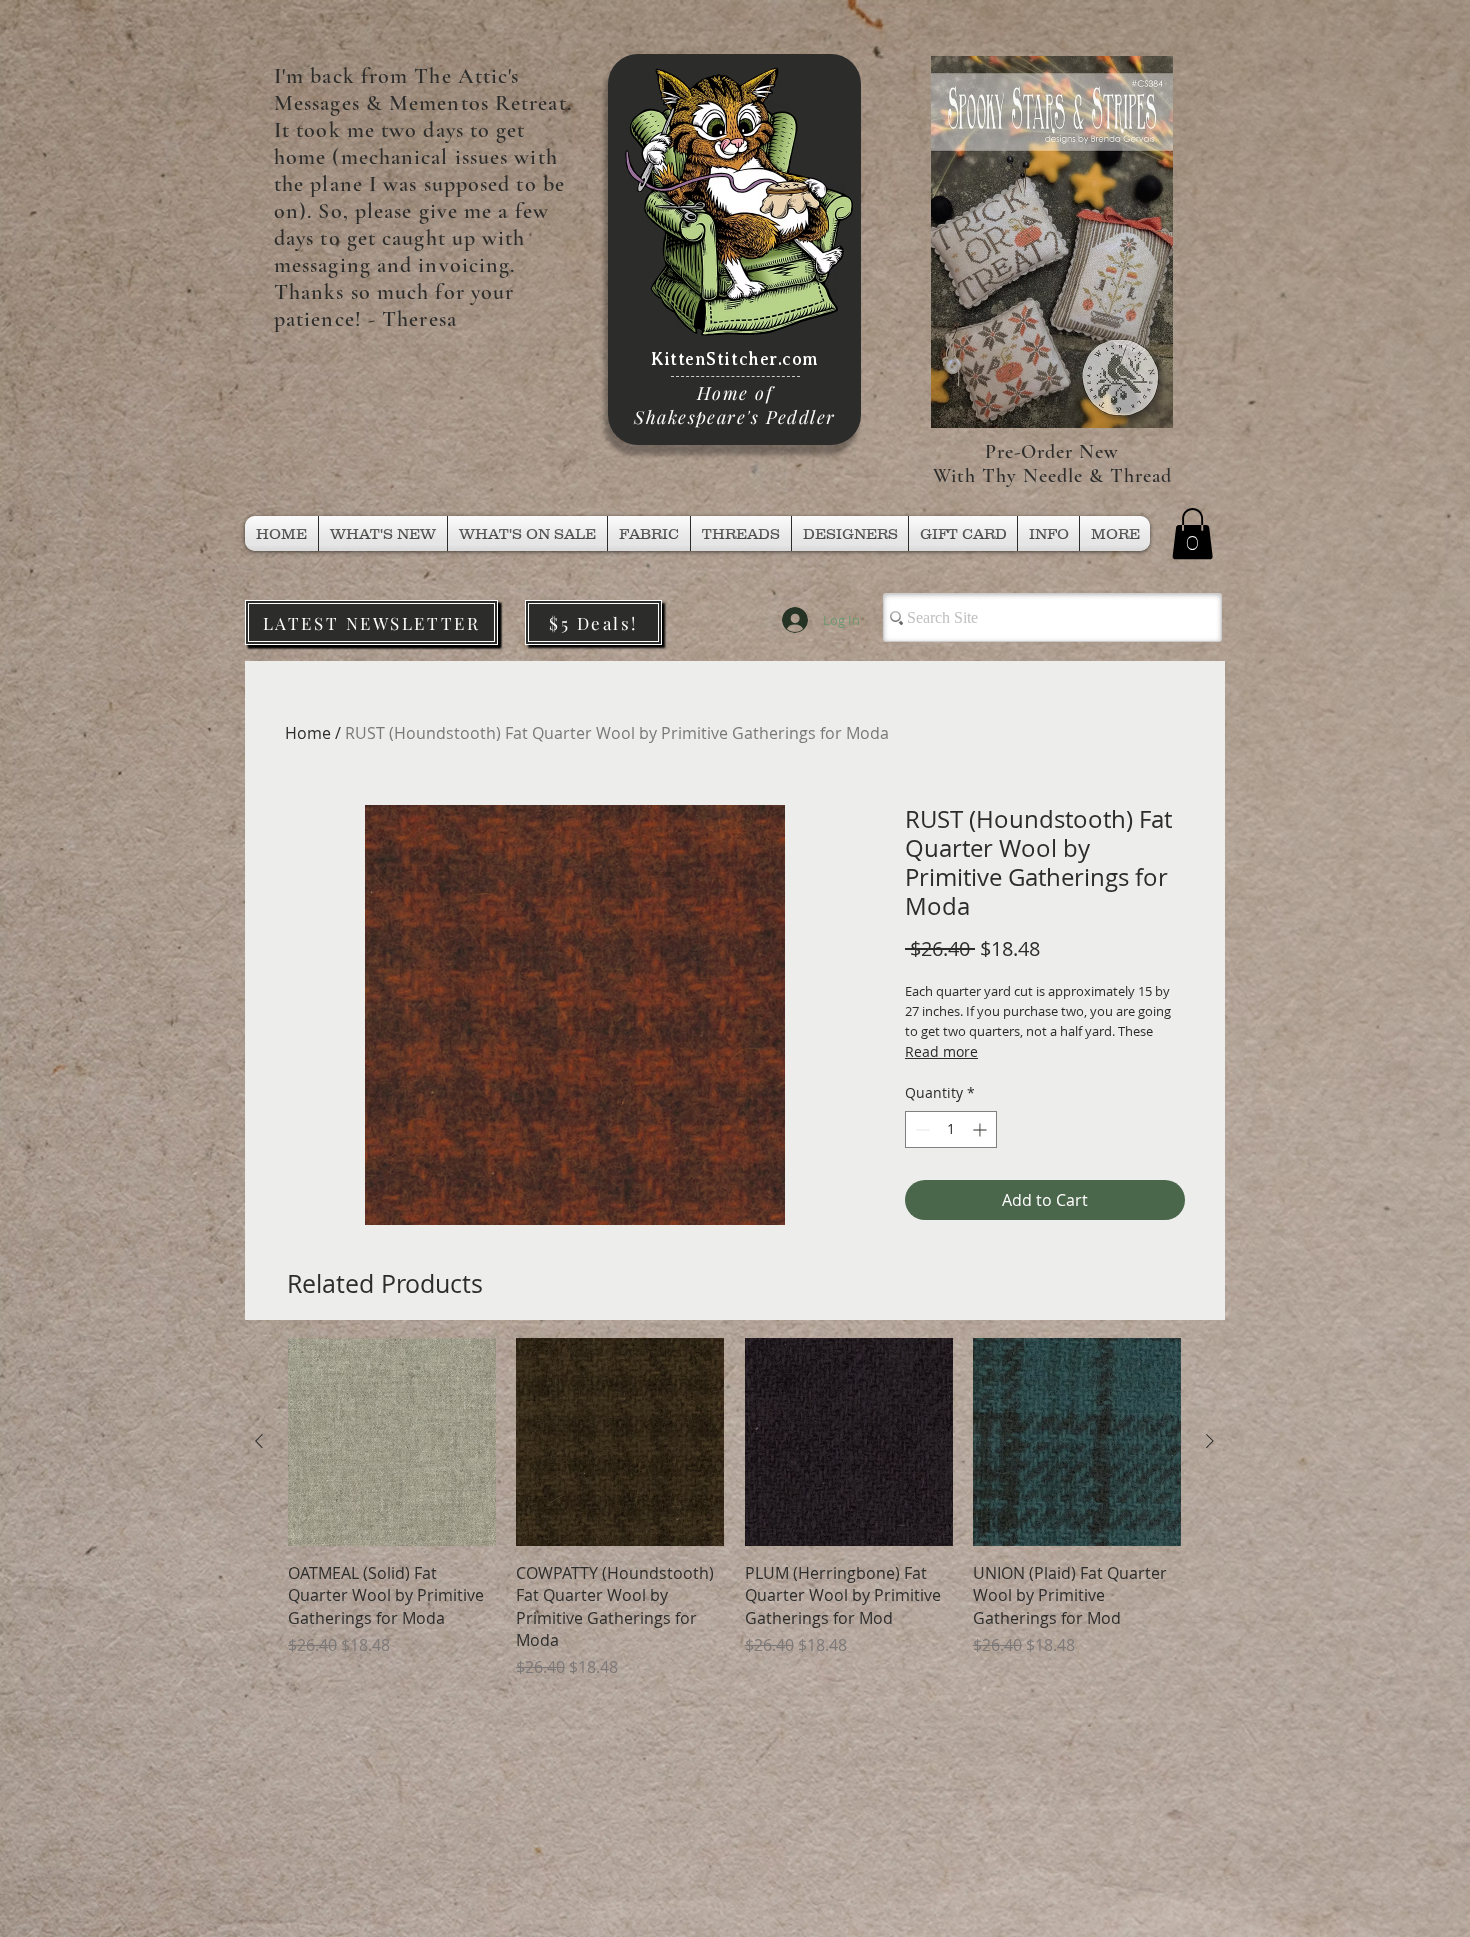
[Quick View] (392, 1442)
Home (308, 733)
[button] (741, 533)
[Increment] (981, 1129)
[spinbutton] (951, 1129)
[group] (734, 1509)
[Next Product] (1210, 1441)
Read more (941, 1051)
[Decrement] (920, 1129)
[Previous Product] (259, 1441)
